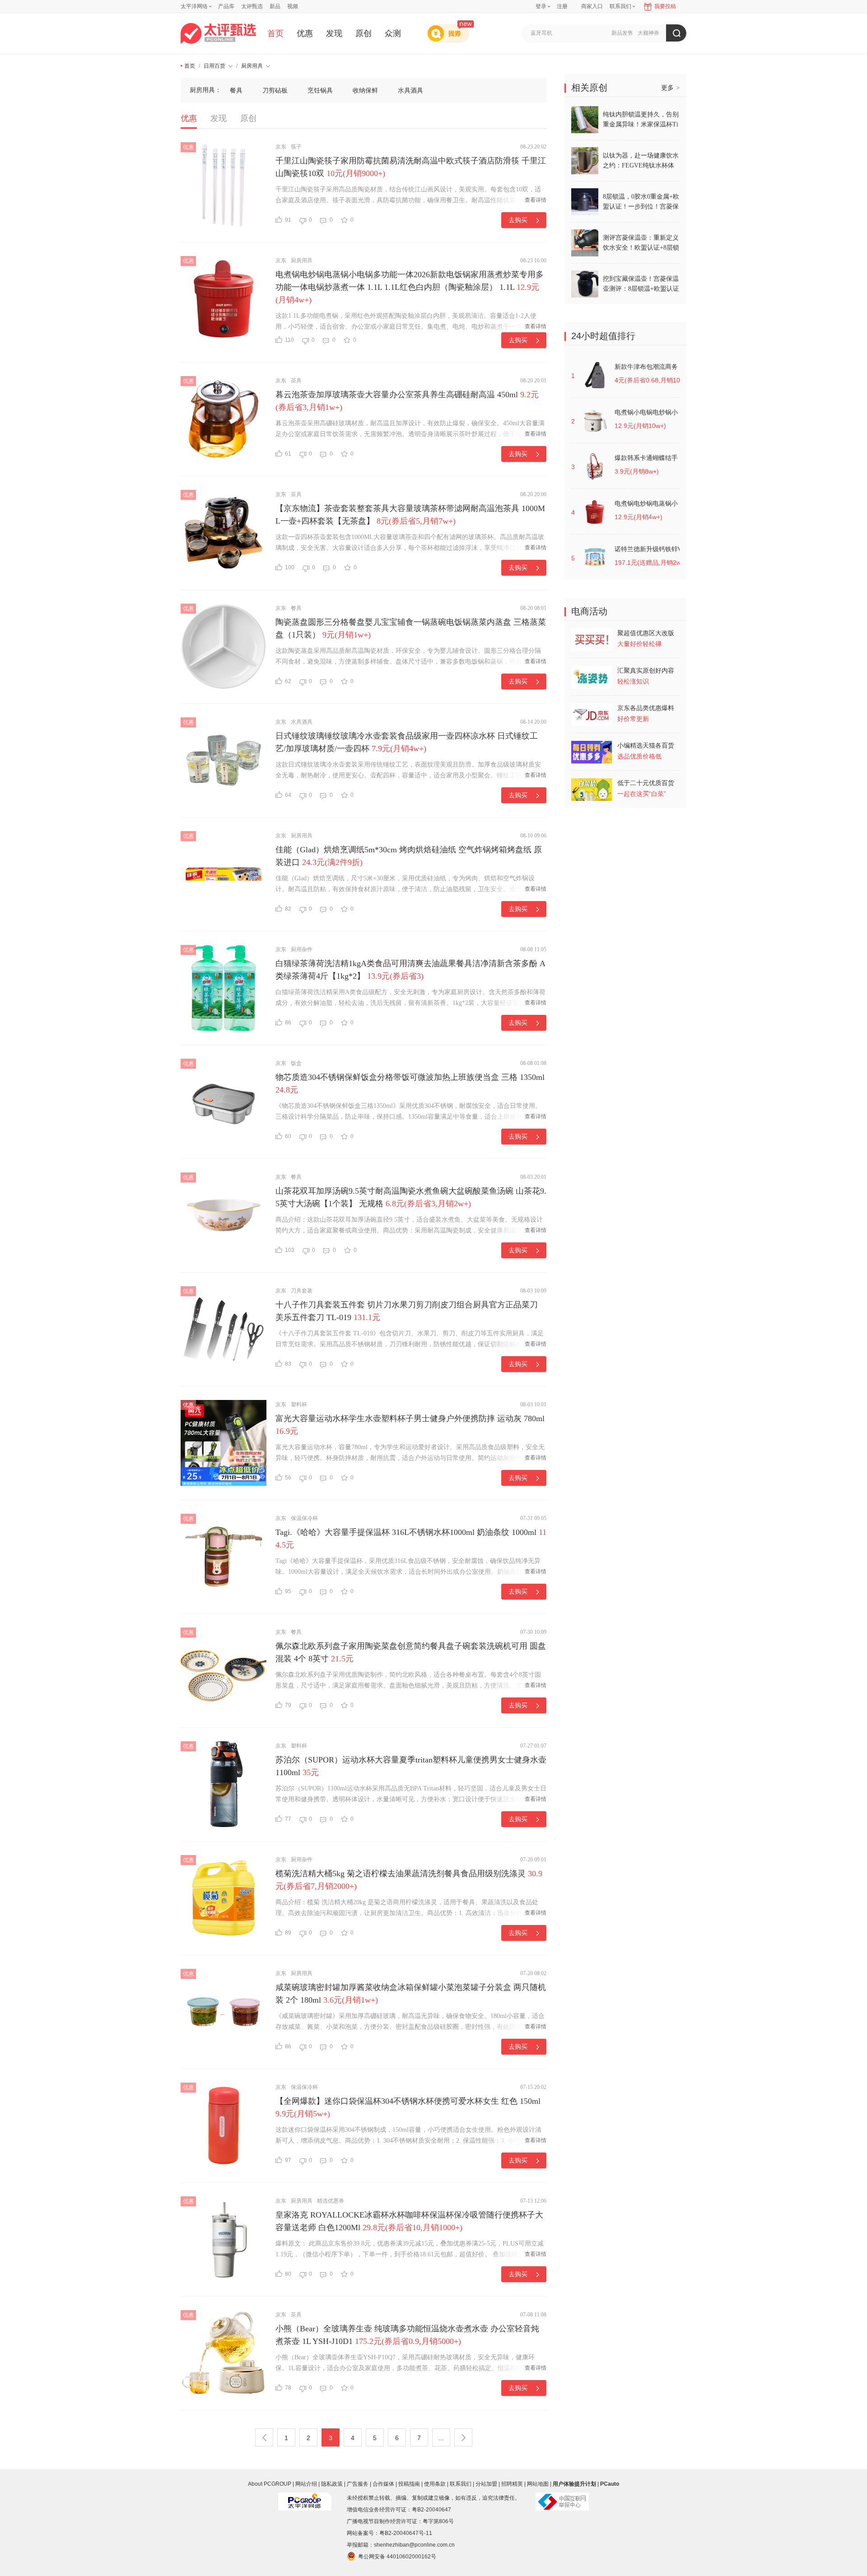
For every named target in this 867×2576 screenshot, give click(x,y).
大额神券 (648, 33)
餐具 (236, 90)
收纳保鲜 (365, 90)
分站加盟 (486, 2484)
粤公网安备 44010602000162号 (397, 2557)
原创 (364, 33)
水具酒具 (410, 90)
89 (288, 1933)
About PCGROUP (270, 2484)
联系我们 (461, 2484)
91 (288, 220)
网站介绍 (306, 2484)
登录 (541, 6)
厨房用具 (252, 66)
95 (288, 1591)
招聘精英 (512, 2484)
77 (288, 1819)
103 (290, 1250)
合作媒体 (383, 2484)
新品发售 (622, 33)
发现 (334, 33)
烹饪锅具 (320, 90)
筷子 (296, 147)
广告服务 (358, 2484)
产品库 (226, 6)
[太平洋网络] (305, 2498)
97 (288, 2160)
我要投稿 (665, 6)
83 (288, 1364)
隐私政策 (332, 2484)
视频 (293, 6)
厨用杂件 (302, 949)
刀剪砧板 (275, 90)
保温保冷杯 (304, 1518)
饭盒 (296, 1063)
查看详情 (536, 200)
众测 (393, 33)
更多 (670, 88)
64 (288, 795)
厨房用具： (205, 90)
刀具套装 (302, 1291)
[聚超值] (218, 33)
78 (288, 2388)
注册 (562, 6)
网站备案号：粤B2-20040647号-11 (389, 2533)
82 (288, 909)
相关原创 (589, 88)
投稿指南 (409, 2484)
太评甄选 (252, 6)
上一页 (264, 2437)
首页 (275, 33)
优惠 (305, 33)
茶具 (296, 381)
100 (290, 567)
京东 (281, 147)
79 (288, 1705)
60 (288, 1136)
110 (289, 340)
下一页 (463, 2437)
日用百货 (214, 66)
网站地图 (538, 2484)
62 (288, 681)
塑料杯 (299, 1404)
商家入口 (592, 6)
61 (288, 454)
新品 (275, 6)
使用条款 (435, 2484)
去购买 (518, 220)
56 (288, 1478)
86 (288, 1023)
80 (288, 2274)
